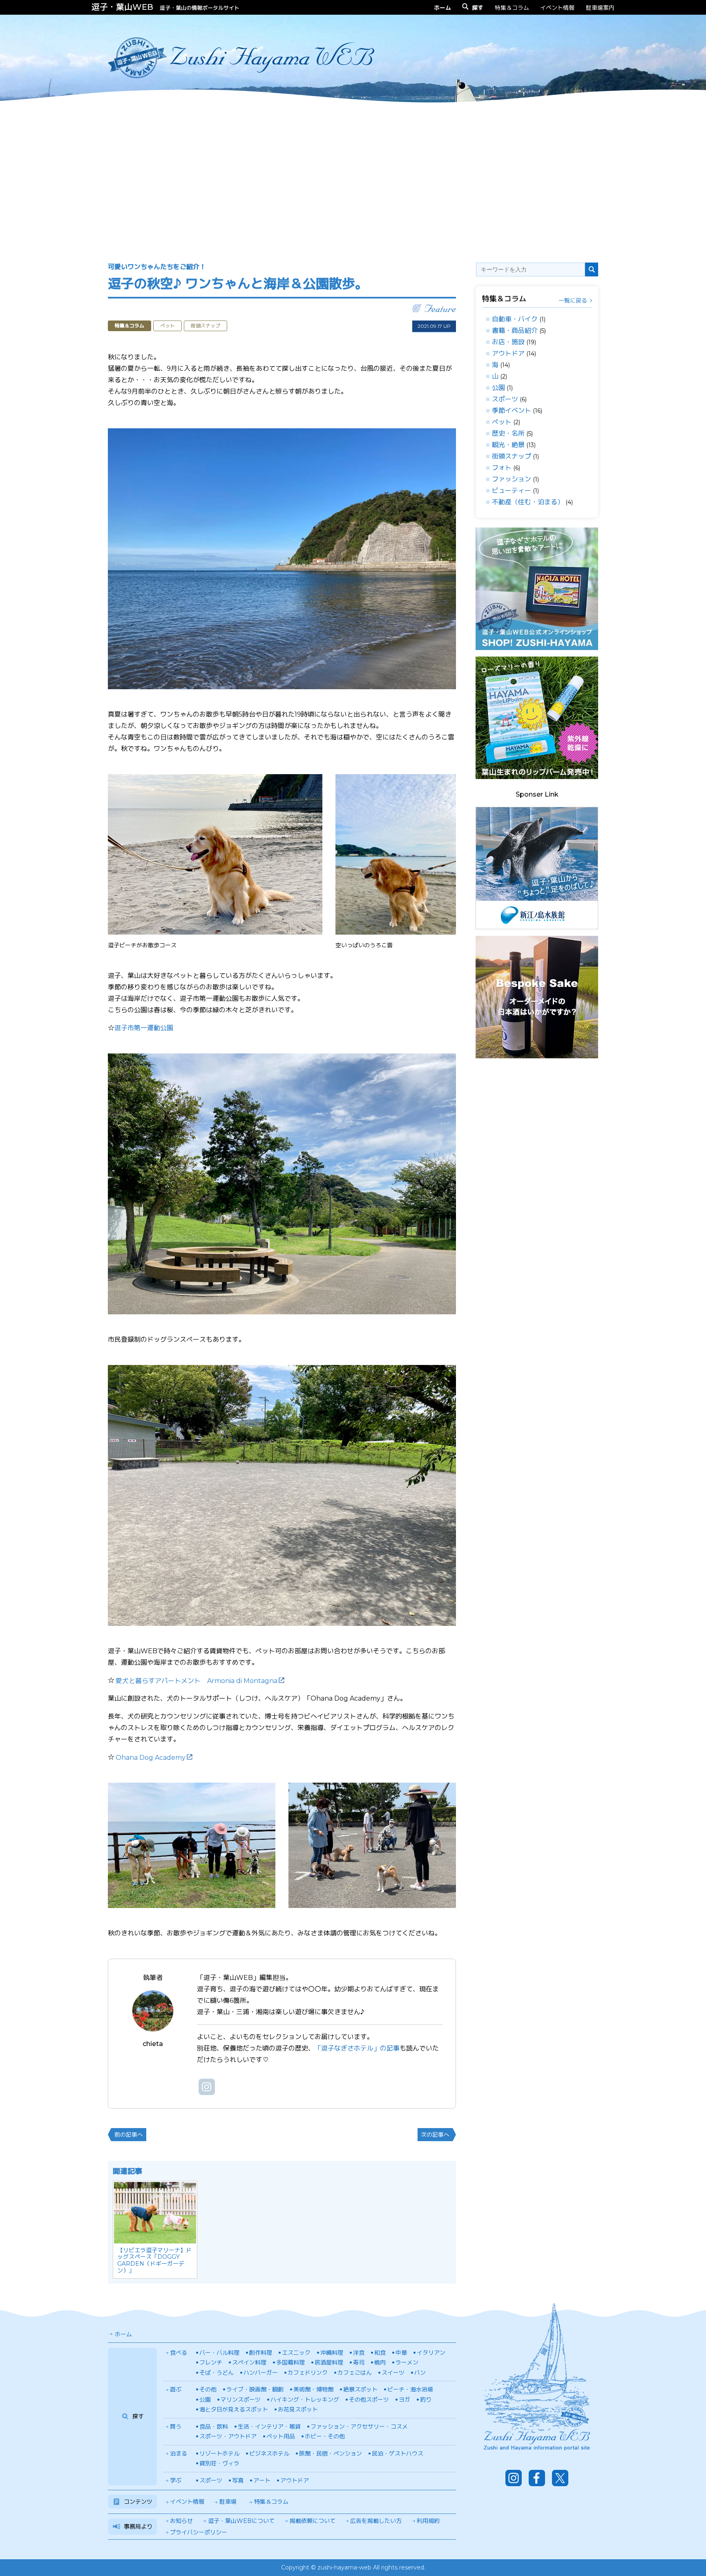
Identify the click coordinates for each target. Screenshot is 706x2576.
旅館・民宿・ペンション (331, 2454)
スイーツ (393, 2373)
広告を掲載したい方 (376, 2521)
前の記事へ (129, 2135)
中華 (401, 2353)
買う (176, 2427)
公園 (498, 388)
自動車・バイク (515, 319)
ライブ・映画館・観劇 (255, 2389)
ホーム (123, 2334)
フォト (502, 468)
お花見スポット (298, 2409)
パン (420, 2373)
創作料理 (261, 2353)
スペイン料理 (249, 2362)
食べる (179, 2353)
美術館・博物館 (313, 2389)
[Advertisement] (353, 175)
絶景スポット (360, 2389)
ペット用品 (281, 2436)
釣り (426, 2400)
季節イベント (512, 411)
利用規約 (428, 2521)
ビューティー (512, 491)
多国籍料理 (290, 2362)
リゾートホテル (219, 2454)
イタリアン (431, 2353)
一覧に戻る (573, 301)
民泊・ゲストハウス (398, 2454)
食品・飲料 (214, 2427)
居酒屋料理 (329, 2362)
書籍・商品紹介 (515, 331)
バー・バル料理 (219, 2353)
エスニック (296, 2353)
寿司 (359, 2362)
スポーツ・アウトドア (228, 2436)
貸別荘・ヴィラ (219, 2463)
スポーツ (505, 399)
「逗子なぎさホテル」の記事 (357, 2048)
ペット (502, 422)
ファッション (512, 479)
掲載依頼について (313, 2521)
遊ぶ (176, 2389)
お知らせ (181, 2521)
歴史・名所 (508, 433)
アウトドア (508, 353)
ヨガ (404, 2400)
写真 (238, 2480)
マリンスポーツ (241, 2400)
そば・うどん (217, 2373)
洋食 (359, 2353)
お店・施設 (508, 342)
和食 (380, 2353)
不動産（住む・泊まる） (528, 502)
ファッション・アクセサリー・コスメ (359, 2427)
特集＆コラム (512, 8)
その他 (208, 2389)
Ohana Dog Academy (151, 1758)
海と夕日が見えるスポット (234, 2409)
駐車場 (228, 2502)
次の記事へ (435, 2135)
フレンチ (211, 2362)
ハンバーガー (261, 2373)
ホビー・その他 (325, 2436)
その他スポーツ (369, 2400)
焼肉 (380, 2362)
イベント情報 (557, 8)
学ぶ (176, 2480)
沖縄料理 (332, 2353)
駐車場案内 (600, 8)
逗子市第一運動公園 (144, 1028)
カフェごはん (355, 2373)
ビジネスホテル (269, 2454)
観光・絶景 (508, 445)
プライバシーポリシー (199, 2532)
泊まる (179, 2454)
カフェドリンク (308, 2373)
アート (262, 2480)
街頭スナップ (512, 456)
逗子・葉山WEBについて (241, 2521)
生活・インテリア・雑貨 (269, 2427)
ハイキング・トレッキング (305, 2400)
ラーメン (407, 2362)
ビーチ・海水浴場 (410, 2389)
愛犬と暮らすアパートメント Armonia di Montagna (197, 1681)
